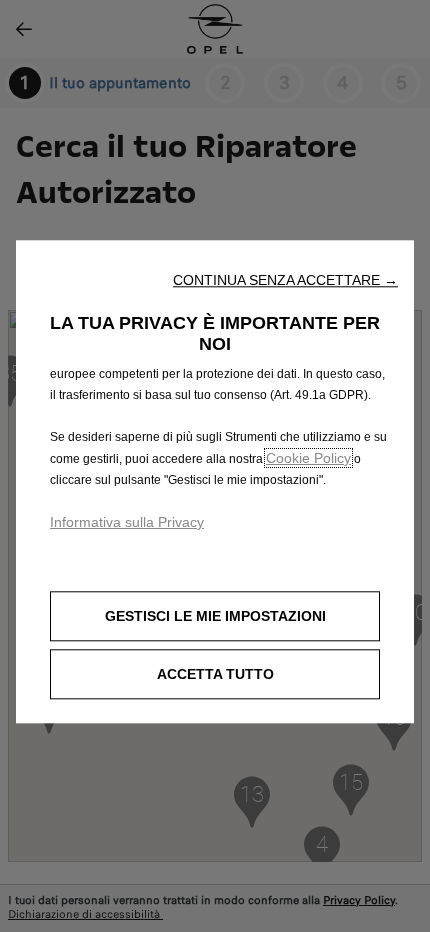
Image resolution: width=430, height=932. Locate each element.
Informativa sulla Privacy (127, 522)
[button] (285, 280)
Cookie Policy (308, 458)
